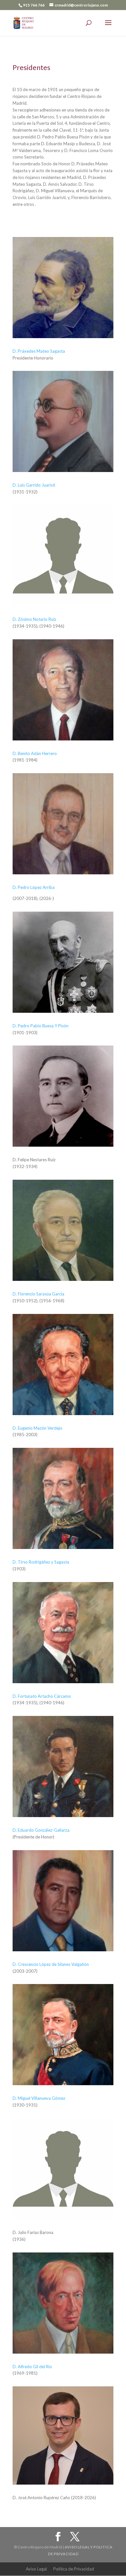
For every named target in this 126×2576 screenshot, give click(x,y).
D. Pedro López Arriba (34, 887)
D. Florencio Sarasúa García (38, 1294)
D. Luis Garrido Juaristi (34, 485)
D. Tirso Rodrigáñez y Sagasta (41, 1562)
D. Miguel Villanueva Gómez (39, 2098)
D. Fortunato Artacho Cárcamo (42, 1696)
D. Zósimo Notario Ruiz (34, 619)
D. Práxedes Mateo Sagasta (39, 351)
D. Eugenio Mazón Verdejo (37, 1428)
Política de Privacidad (74, 2569)
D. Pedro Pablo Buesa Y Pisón (41, 1026)
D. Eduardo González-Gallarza (41, 1830)
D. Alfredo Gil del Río (32, 2367)
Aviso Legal (36, 2569)
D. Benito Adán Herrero (35, 753)
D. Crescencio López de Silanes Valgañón (51, 1964)
